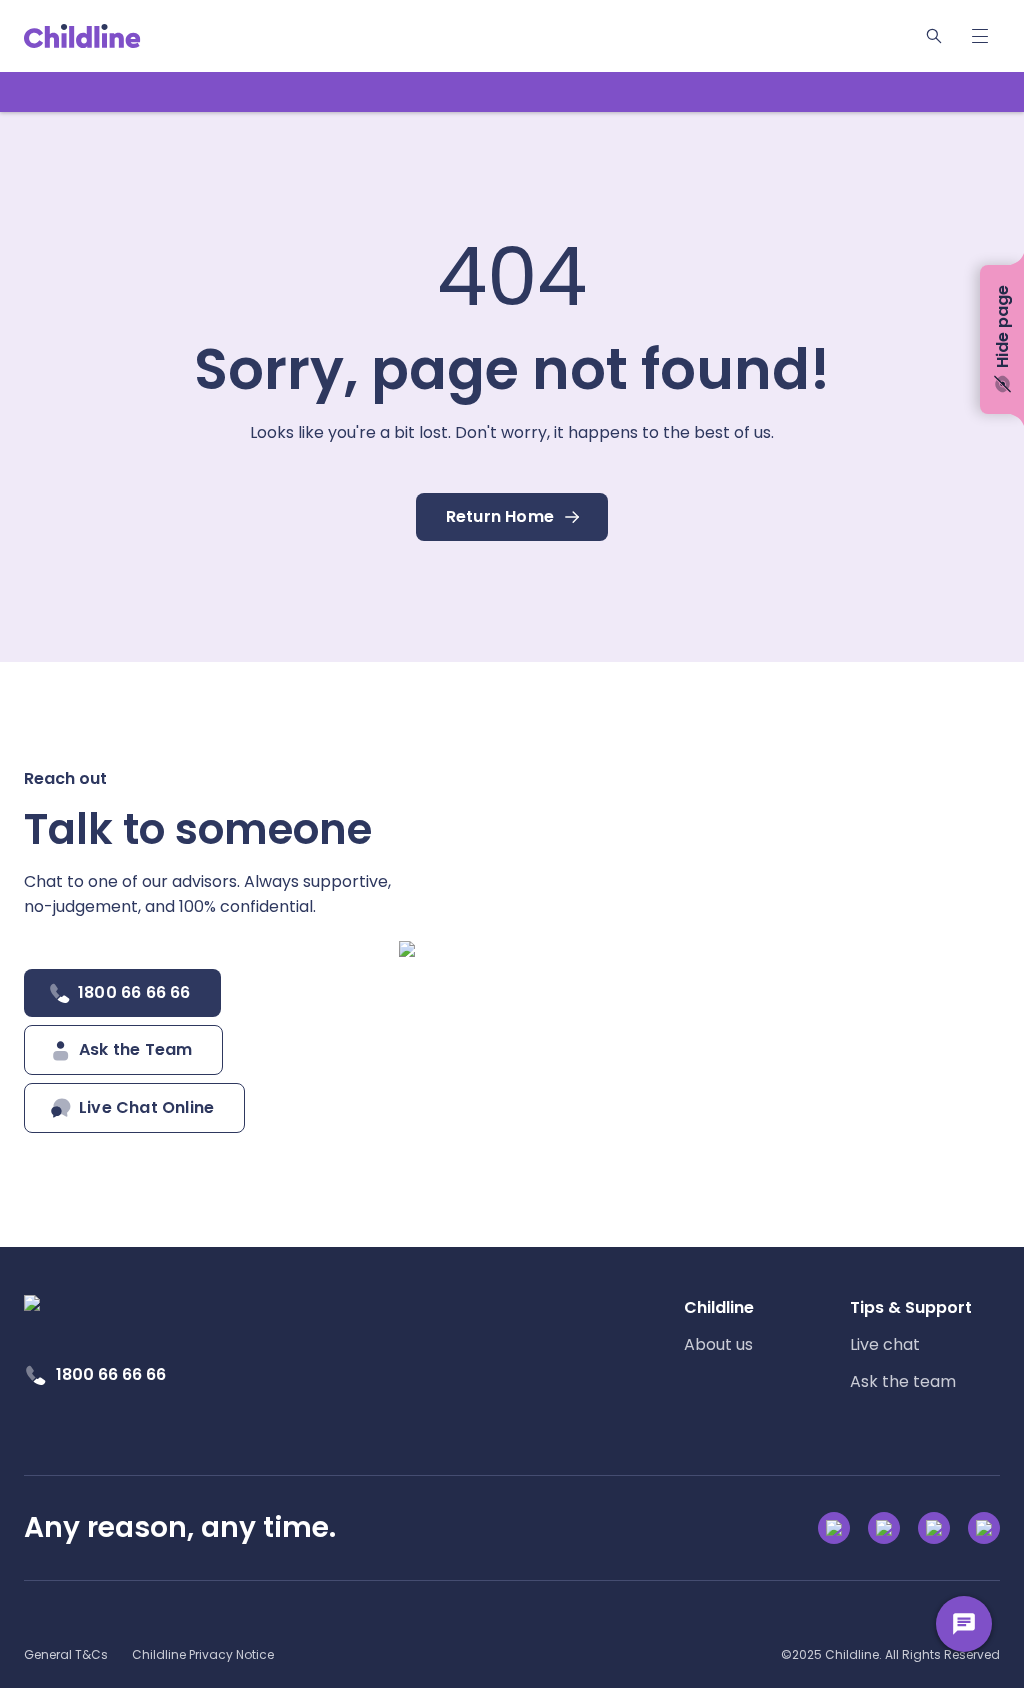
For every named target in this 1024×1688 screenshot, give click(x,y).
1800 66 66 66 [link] (111, 1374)
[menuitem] (759, 1326)
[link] (82, 36)
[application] (512, 844)
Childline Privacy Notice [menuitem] (203, 1654)
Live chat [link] (885, 1344)
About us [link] (718, 1344)
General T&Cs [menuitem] (66, 1654)
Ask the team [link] (903, 1381)
